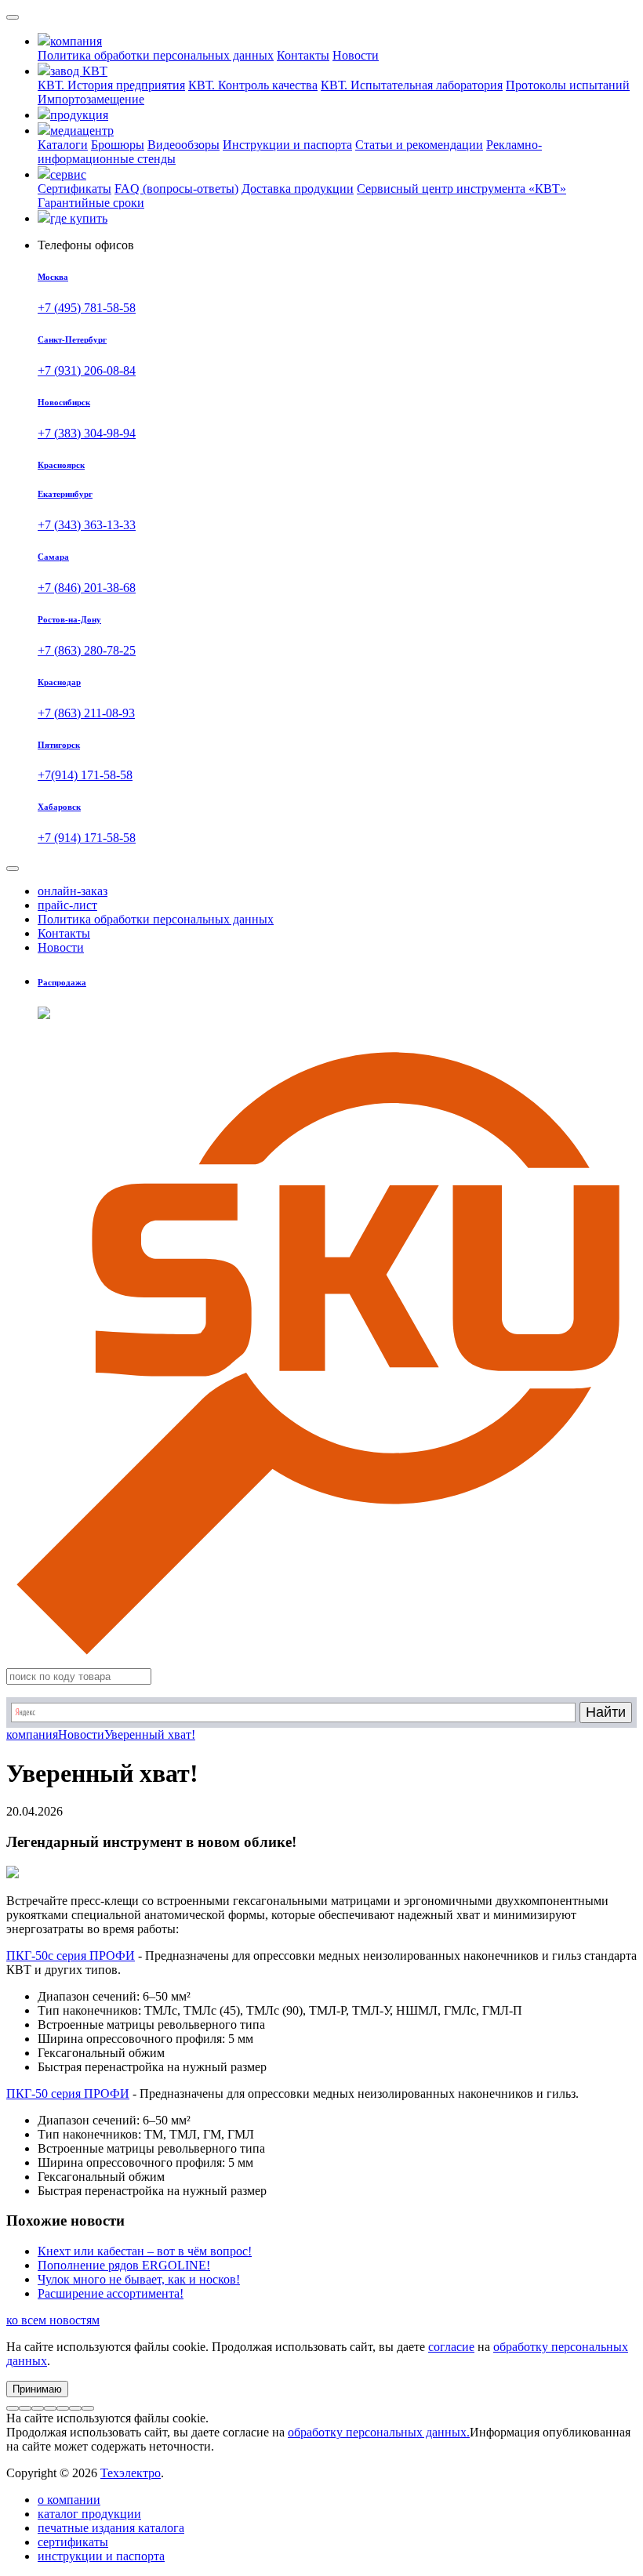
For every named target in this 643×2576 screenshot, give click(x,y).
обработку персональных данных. (379, 2432)
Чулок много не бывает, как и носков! (139, 2279)
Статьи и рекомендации (419, 145)
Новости (356, 55)
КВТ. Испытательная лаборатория (412, 85)
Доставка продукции (298, 189)
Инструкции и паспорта (287, 145)
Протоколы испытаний (568, 85)
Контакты (303, 55)
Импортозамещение (91, 99)
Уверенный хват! (150, 1734)
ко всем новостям (53, 2320)
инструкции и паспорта (101, 2556)
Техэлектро (131, 2473)
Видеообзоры (183, 145)
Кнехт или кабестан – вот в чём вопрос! (145, 2251)
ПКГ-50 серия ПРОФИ (68, 2093)
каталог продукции (89, 2514)
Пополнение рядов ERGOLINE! (124, 2265)
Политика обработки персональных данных (156, 55)
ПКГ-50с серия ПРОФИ (71, 1956)
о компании (69, 2500)
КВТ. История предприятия (111, 85)
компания (32, 1734)
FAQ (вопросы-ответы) (176, 189)
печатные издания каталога (111, 2528)
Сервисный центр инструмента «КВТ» (461, 189)
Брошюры (118, 145)
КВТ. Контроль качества (253, 85)
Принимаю (37, 2389)
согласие (451, 2347)
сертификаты (73, 2542)
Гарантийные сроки (91, 203)
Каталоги (63, 145)
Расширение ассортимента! (111, 2293)
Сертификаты (74, 189)
